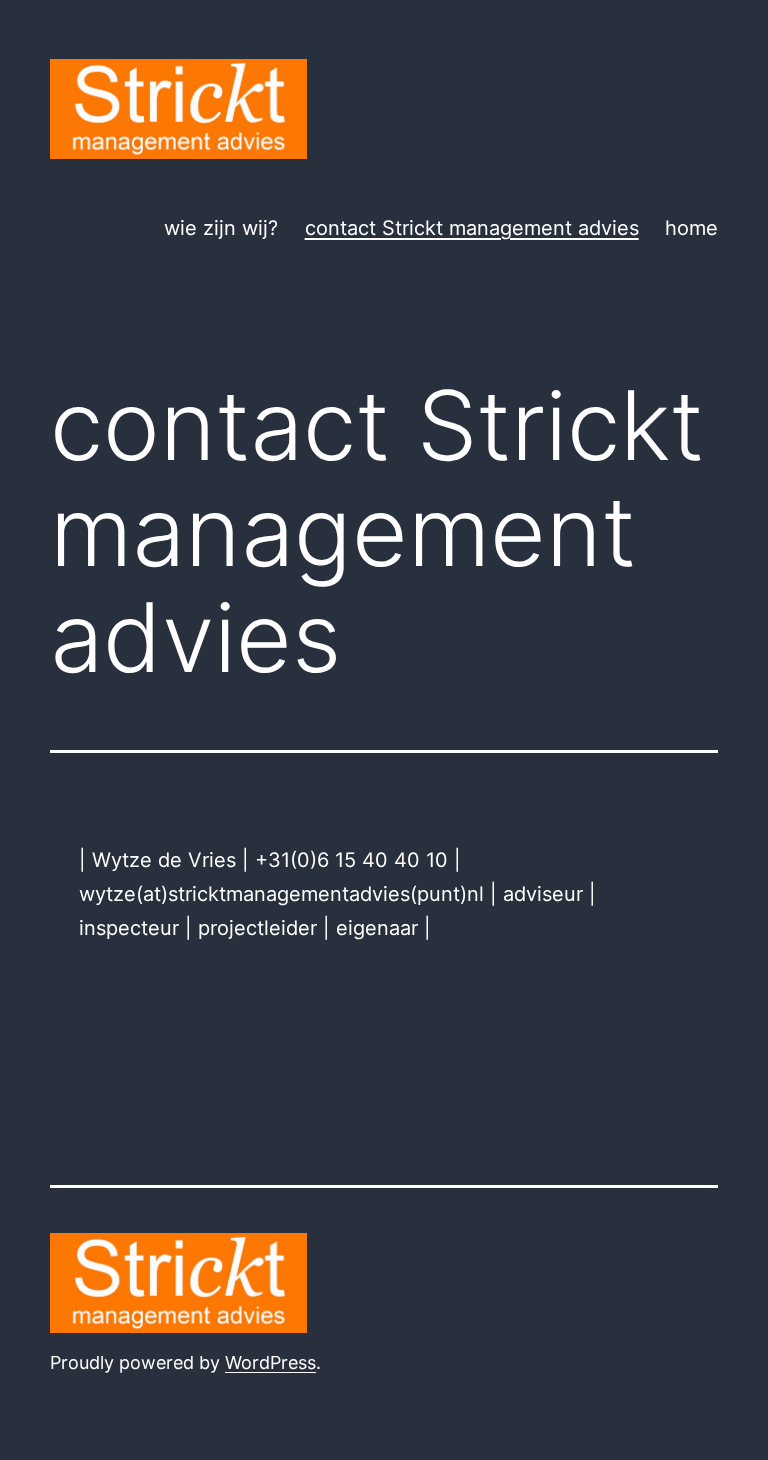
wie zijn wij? (221, 228)
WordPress (270, 1362)
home (691, 228)
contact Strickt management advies (472, 228)
